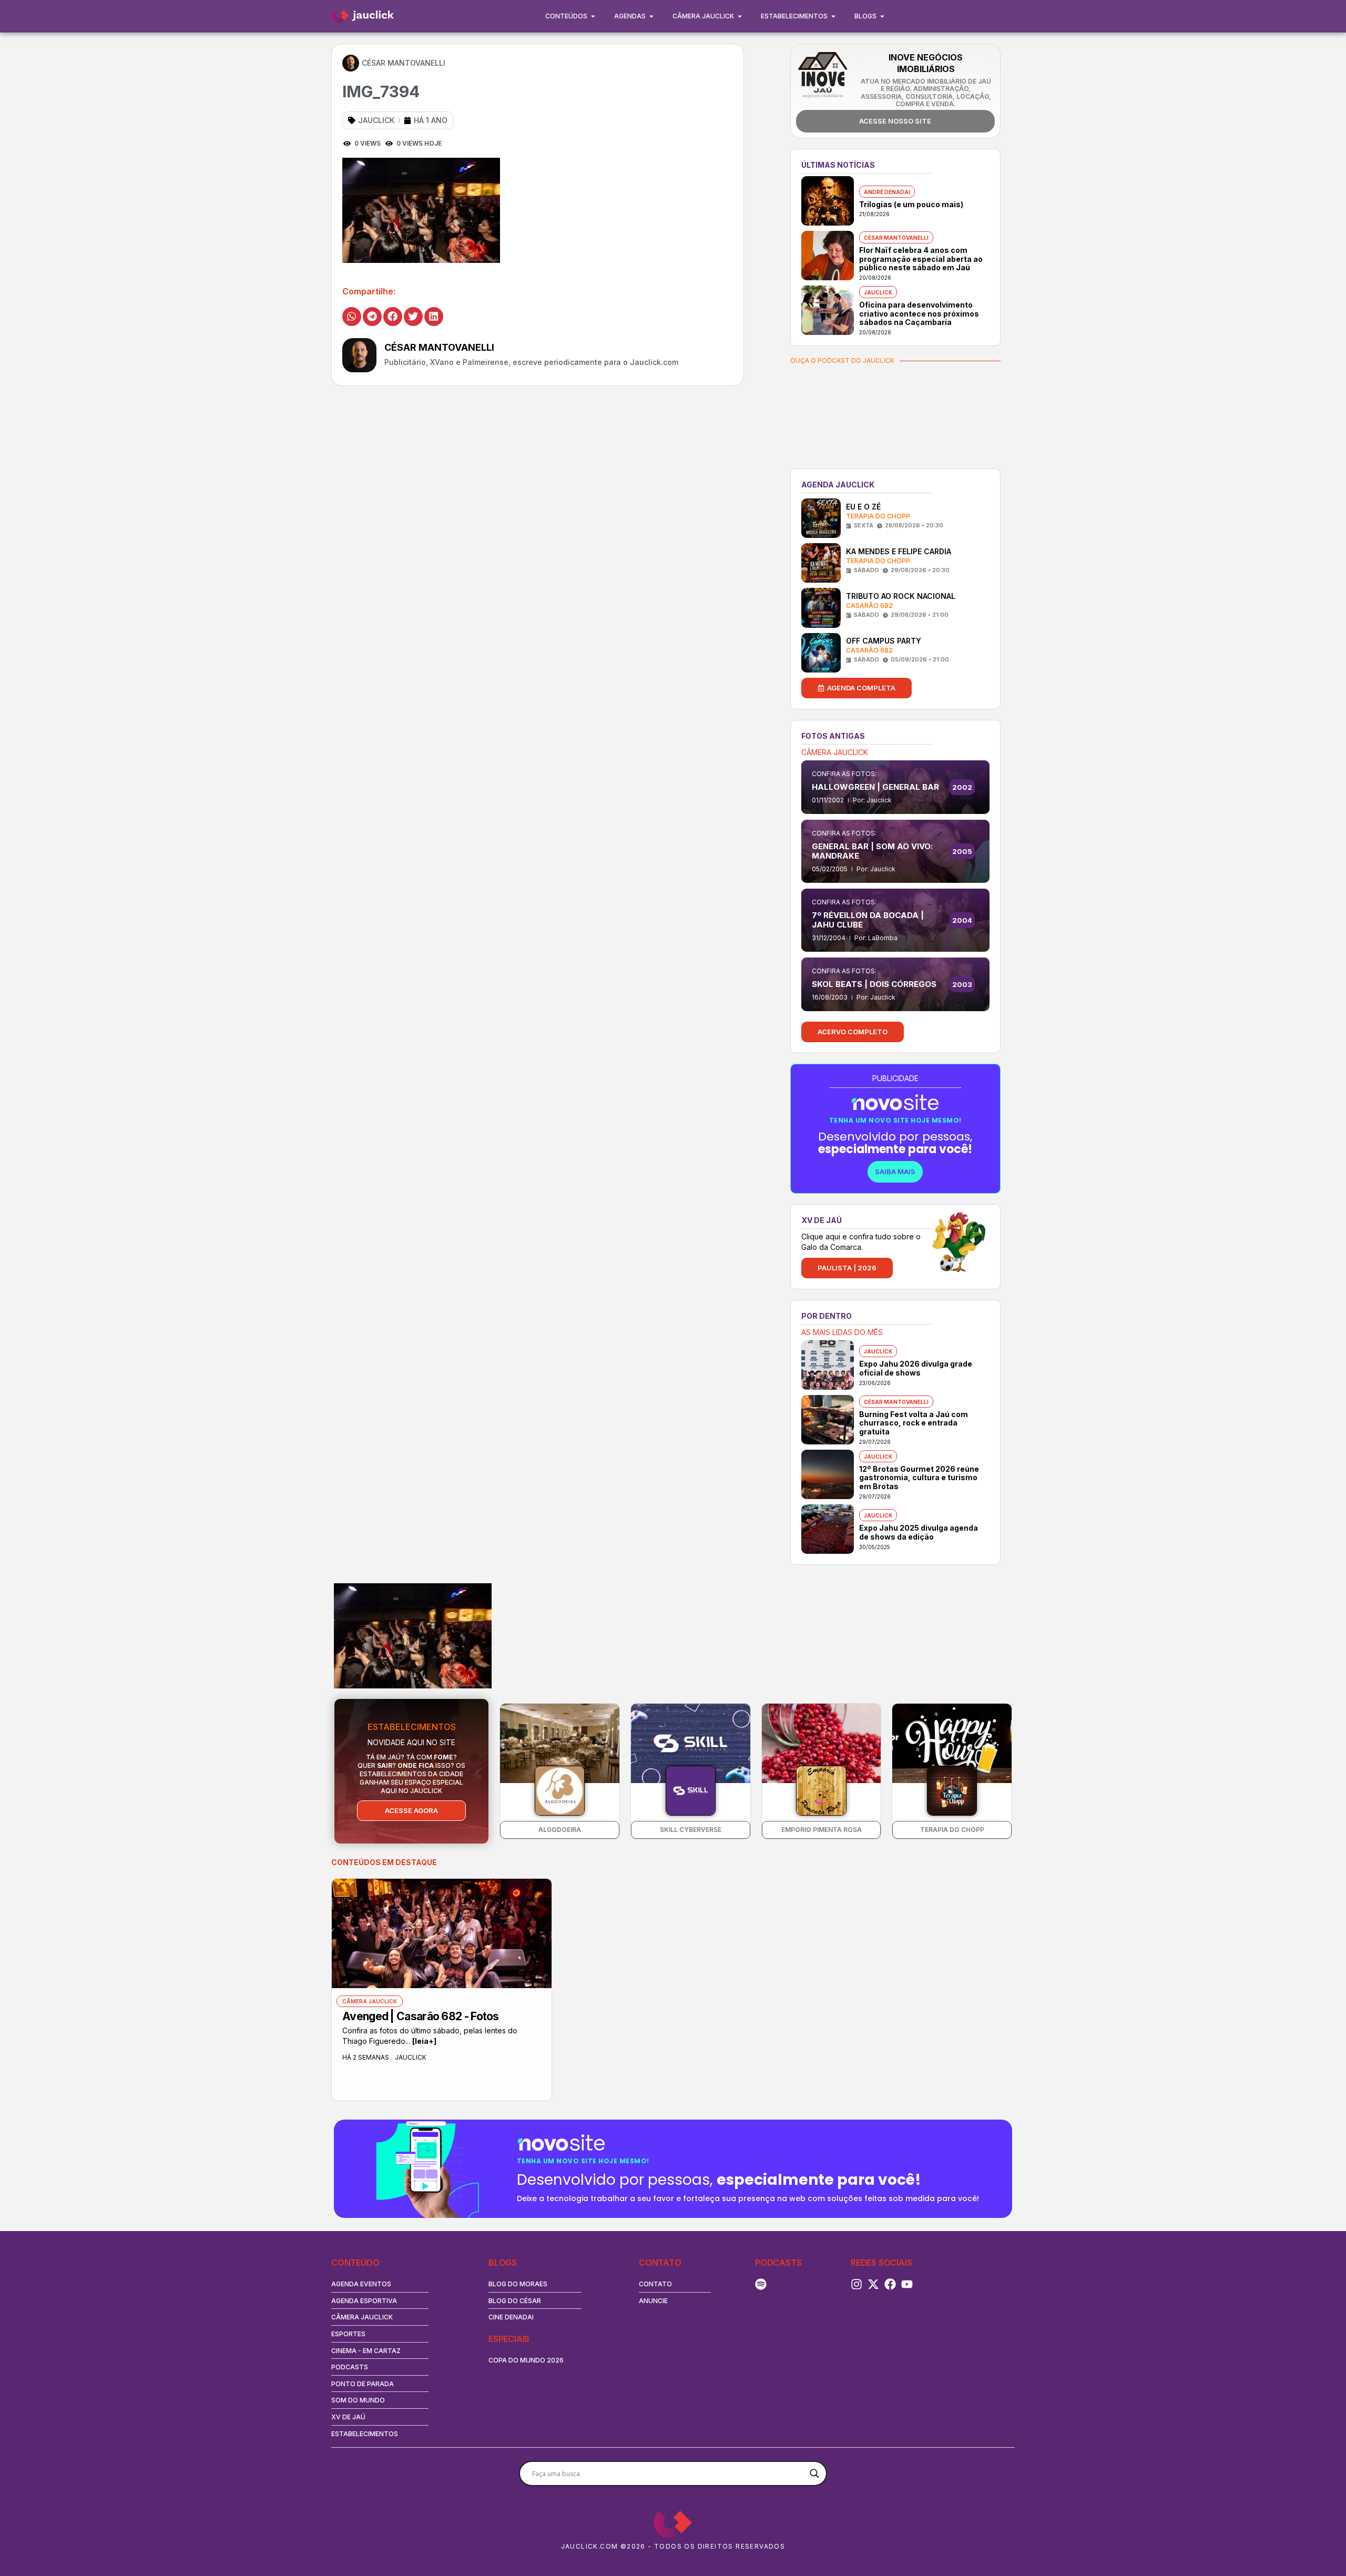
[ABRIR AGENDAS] (651, 16)
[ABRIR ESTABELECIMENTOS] (833, 16)
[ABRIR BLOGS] (882, 16)
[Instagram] (856, 2284)
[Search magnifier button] (814, 2473)
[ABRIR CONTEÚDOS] (593, 16)
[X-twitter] (873, 2284)
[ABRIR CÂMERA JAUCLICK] (740, 16)
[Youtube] (907, 2284)
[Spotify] (761, 2284)
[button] (352, 317)
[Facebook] (890, 2284)
